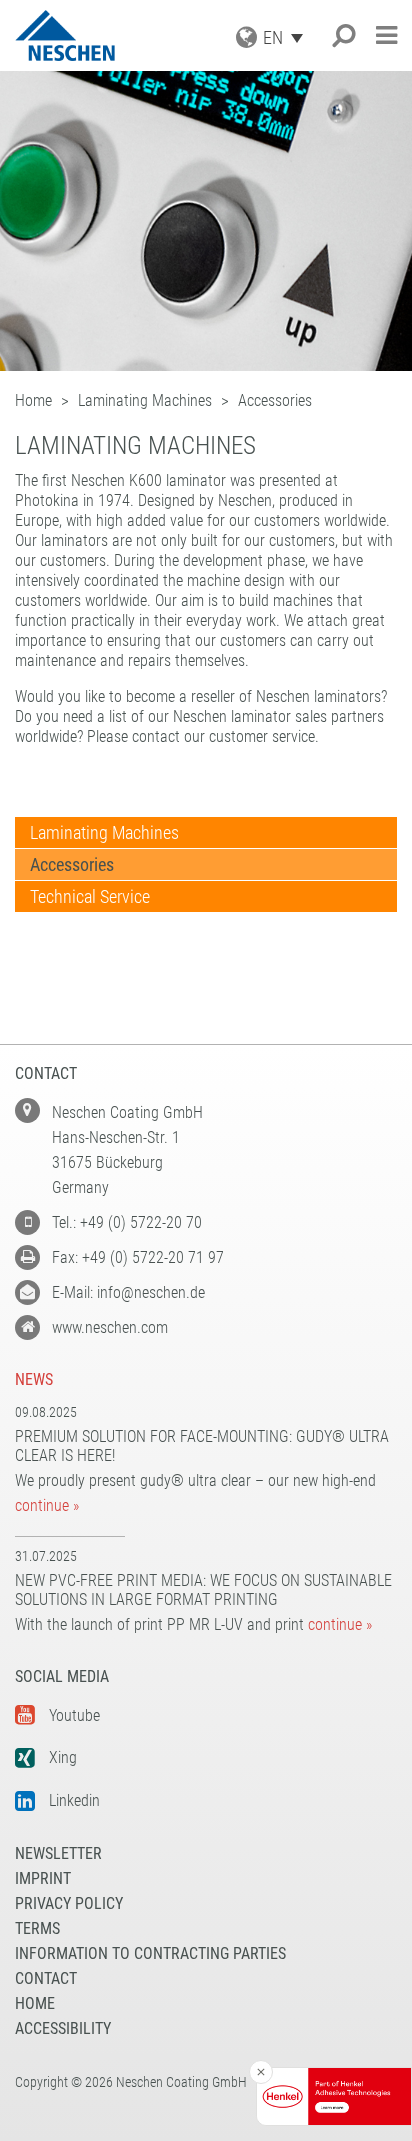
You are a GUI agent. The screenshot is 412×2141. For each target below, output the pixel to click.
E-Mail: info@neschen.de (128, 1292)
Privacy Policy (69, 1903)
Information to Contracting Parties (150, 1953)
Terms (37, 1928)
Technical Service (90, 896)
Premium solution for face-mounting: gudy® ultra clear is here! (202, 1446)
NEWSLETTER (58, 1853)
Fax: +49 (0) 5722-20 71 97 (138, 1257)
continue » (47, 1505)
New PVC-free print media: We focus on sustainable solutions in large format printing (203, 1590)
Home (35, 2003)
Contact (46, 1978)
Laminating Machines (104, 832)
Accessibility (63, 2028)
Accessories (72, 864)
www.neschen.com (110, 1327)
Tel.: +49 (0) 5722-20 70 (127, 1222)
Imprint (43, 1878)
